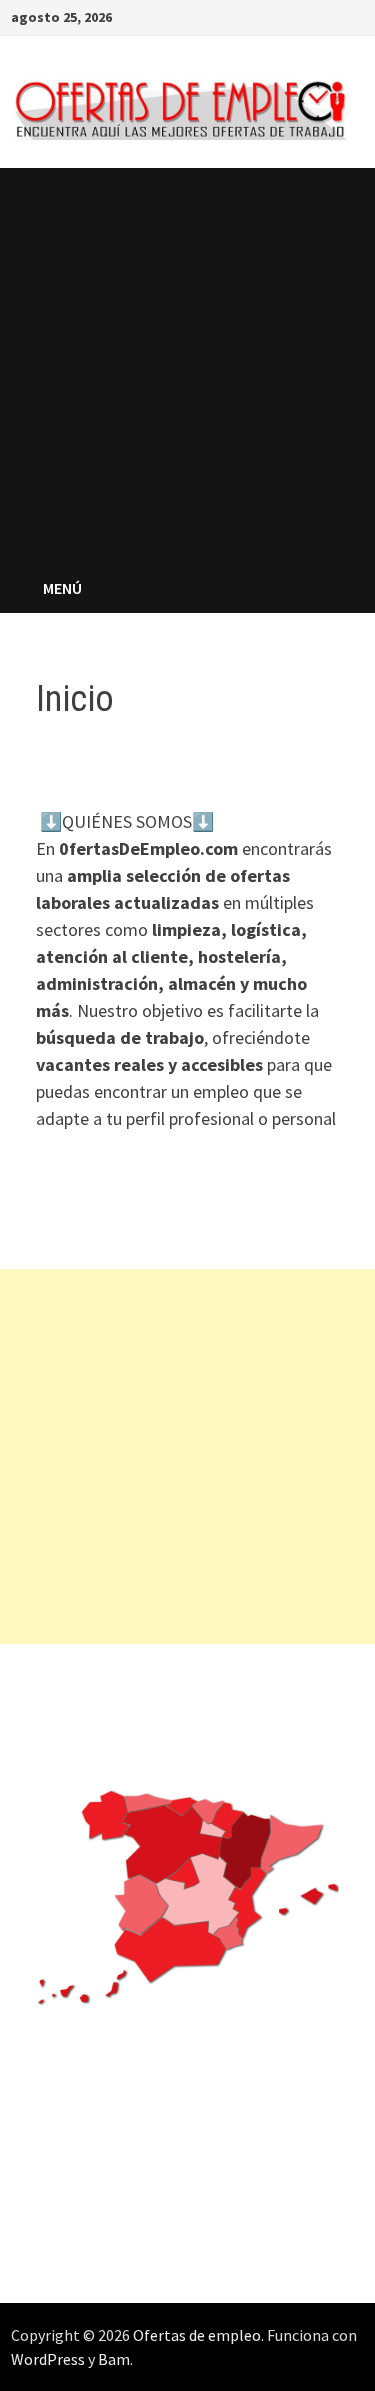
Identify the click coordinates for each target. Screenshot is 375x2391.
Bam (114, 2359)
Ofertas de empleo (197, 2335)
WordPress (48, 2359)
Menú (62, 588)
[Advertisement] (187, 365)
